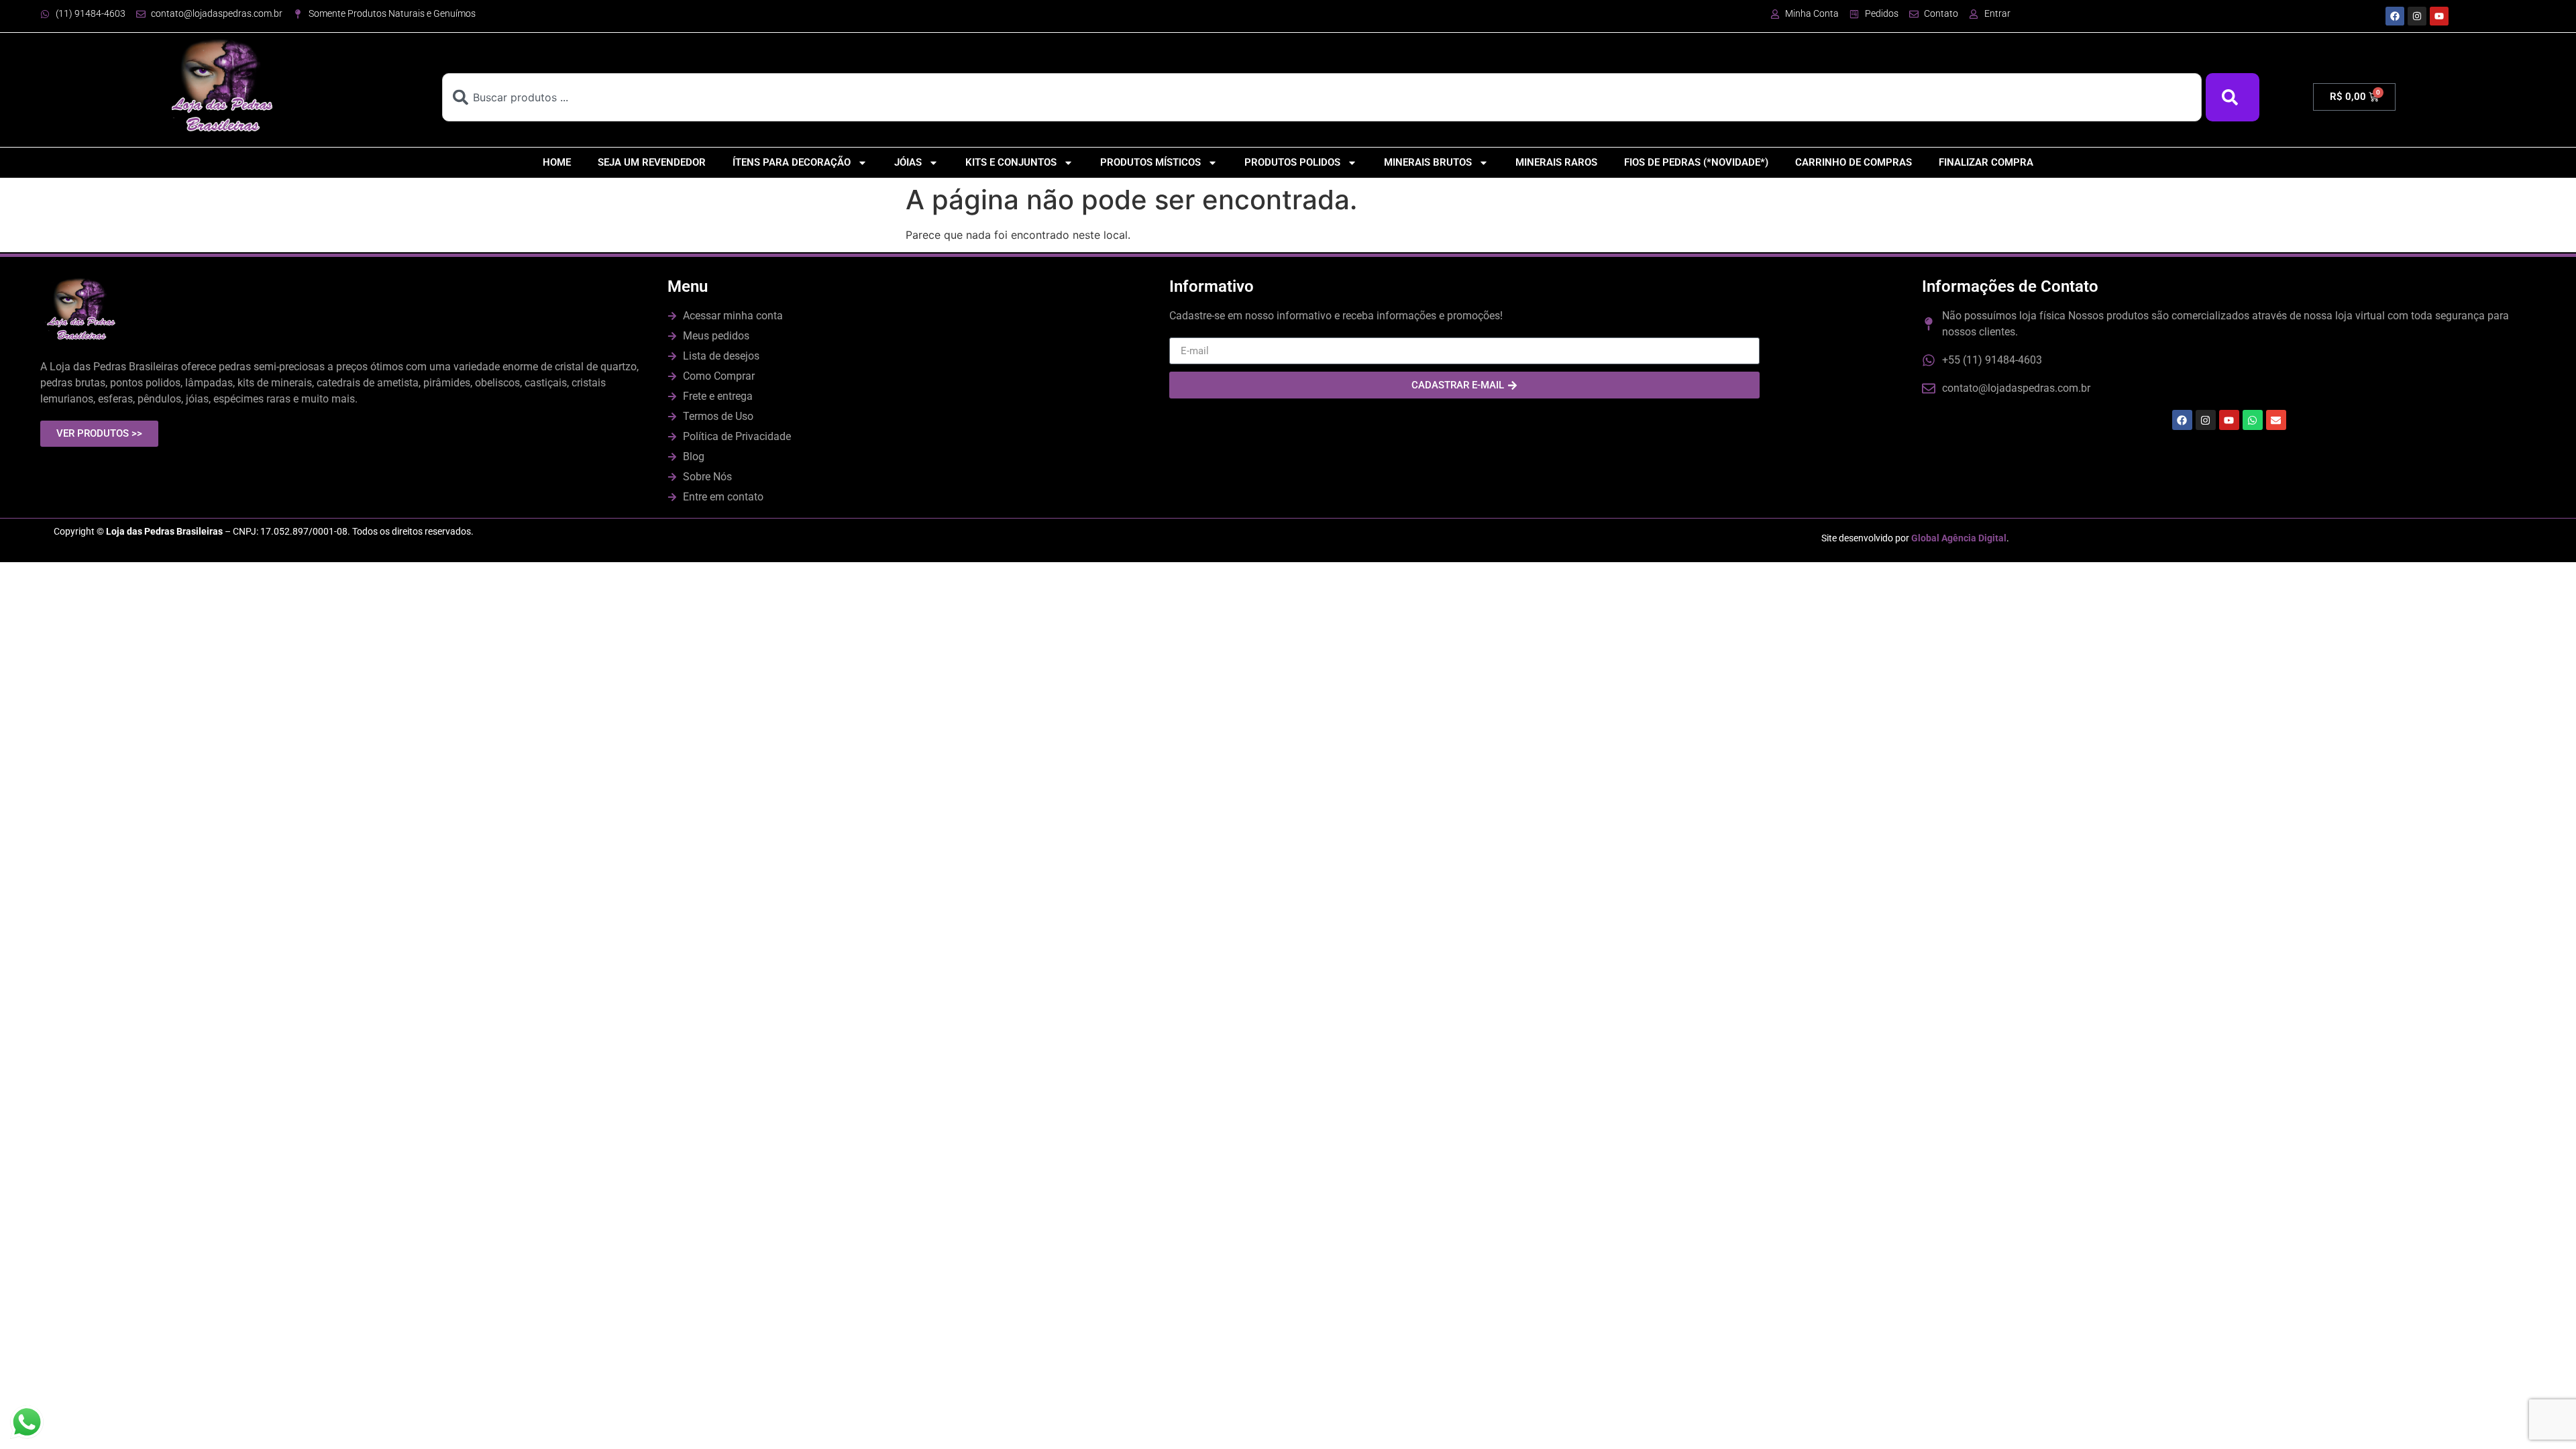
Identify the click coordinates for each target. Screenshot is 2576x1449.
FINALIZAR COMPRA (1986, 162)
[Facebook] (2395, 16)
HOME (557, 162)
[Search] (2233, 97)
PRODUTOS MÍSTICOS (1150, 162)
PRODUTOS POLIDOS (1292, 162)
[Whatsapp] (2253, 420)
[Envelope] (2276, 420)
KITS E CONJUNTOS (1011, 162)
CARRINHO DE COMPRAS (1854, 162)
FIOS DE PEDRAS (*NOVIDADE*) (1696, 162)
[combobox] (1322, 97)
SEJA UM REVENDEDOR (652, 162)
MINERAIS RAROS (1556, 162)
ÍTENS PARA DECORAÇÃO (792, 162)
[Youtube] (2439, 16)
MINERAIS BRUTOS (1428, 162)
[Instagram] (2417, 16)
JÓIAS (908, 162)
